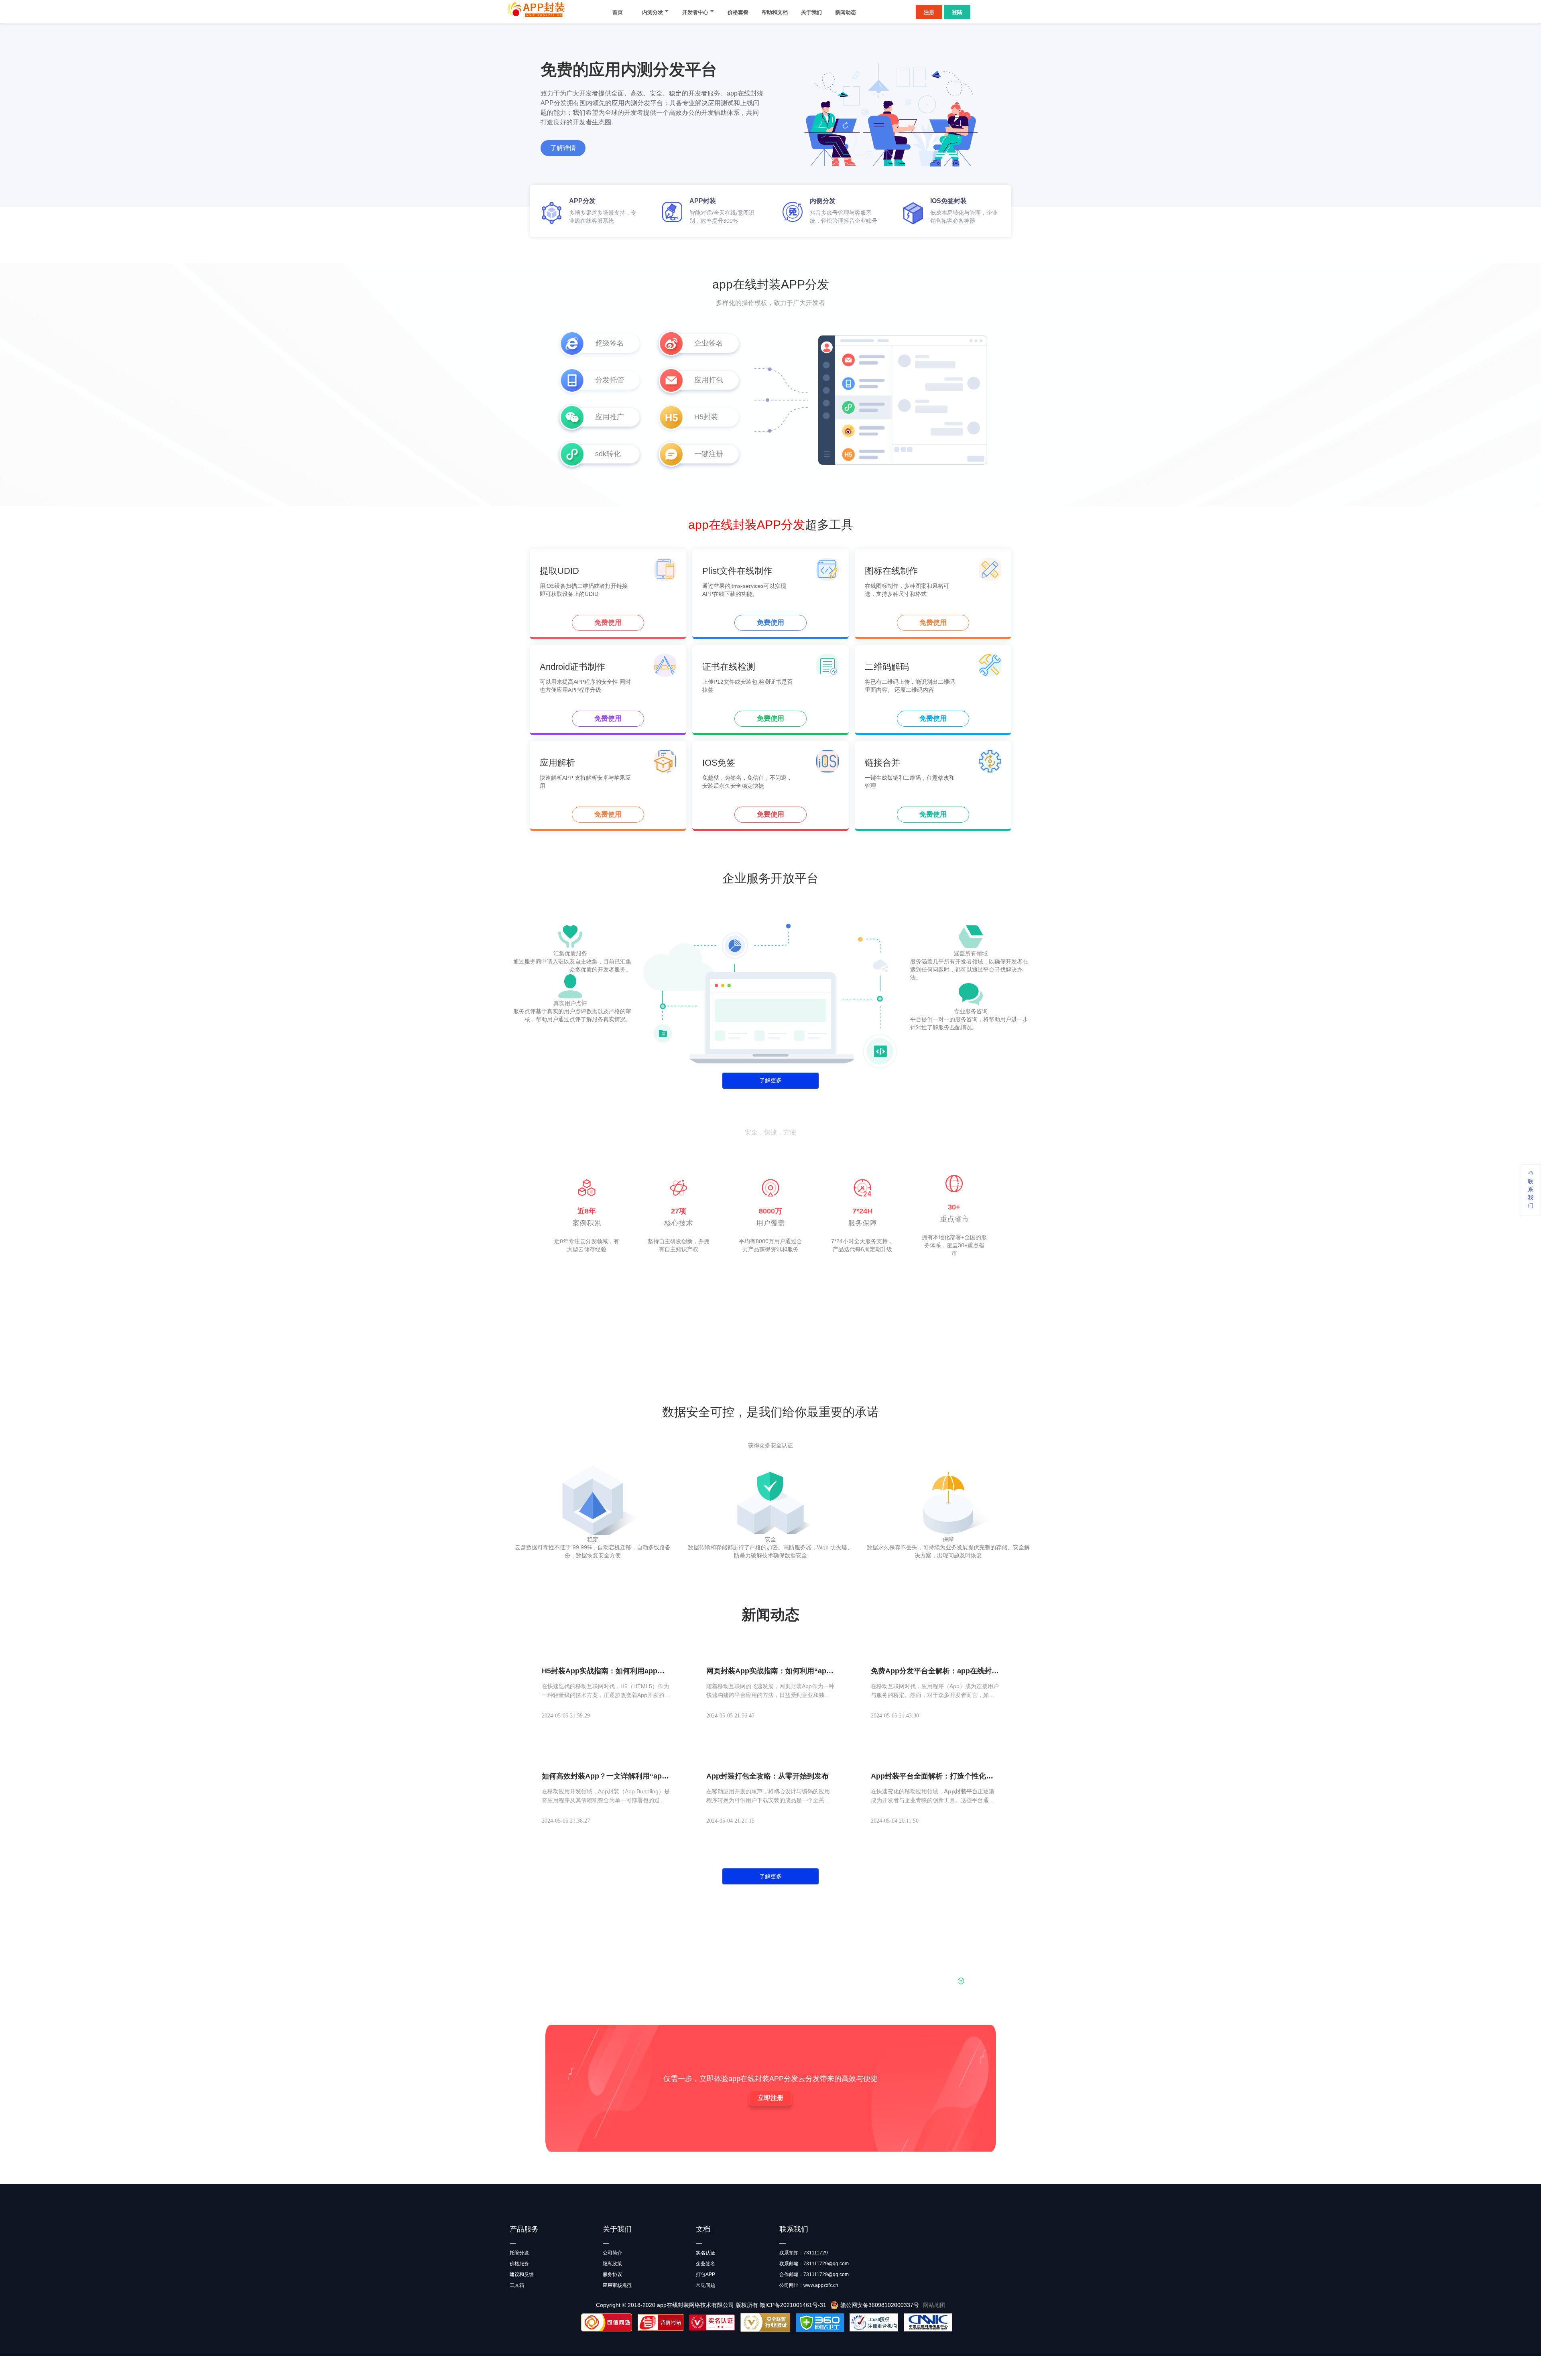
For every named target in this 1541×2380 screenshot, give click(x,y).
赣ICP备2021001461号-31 (793, 2305)
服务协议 (612, 2274)
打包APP (705, 2274)
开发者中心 (695, 12)
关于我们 (811, 12)
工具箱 (517, 2285)
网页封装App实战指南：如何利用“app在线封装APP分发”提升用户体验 (768, 1671)
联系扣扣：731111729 (804, 2253)
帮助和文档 (775, 12)
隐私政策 (612, 2264)
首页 (618, 12)
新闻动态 (846, 12)
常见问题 (705, 2285)
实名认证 (705, 2253)
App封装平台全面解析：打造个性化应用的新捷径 (932, 1776)
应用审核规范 (617, 2285)
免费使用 (608, 623)
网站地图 (934, 2305)
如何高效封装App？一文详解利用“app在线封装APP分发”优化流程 (604, 1776)
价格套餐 (738, 12)
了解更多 (770, 1080)
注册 (929, 12)
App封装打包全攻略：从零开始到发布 (767, 1776)
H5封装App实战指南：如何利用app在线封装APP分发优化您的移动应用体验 (603, 1671)
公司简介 (612, 2253)
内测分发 (653, 12)
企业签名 (705, 2264)
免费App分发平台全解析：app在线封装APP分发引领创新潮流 (935, 1671)
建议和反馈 (522, 2274)
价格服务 (519, 2264)
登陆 (957, 12)
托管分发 (519, 2253)
